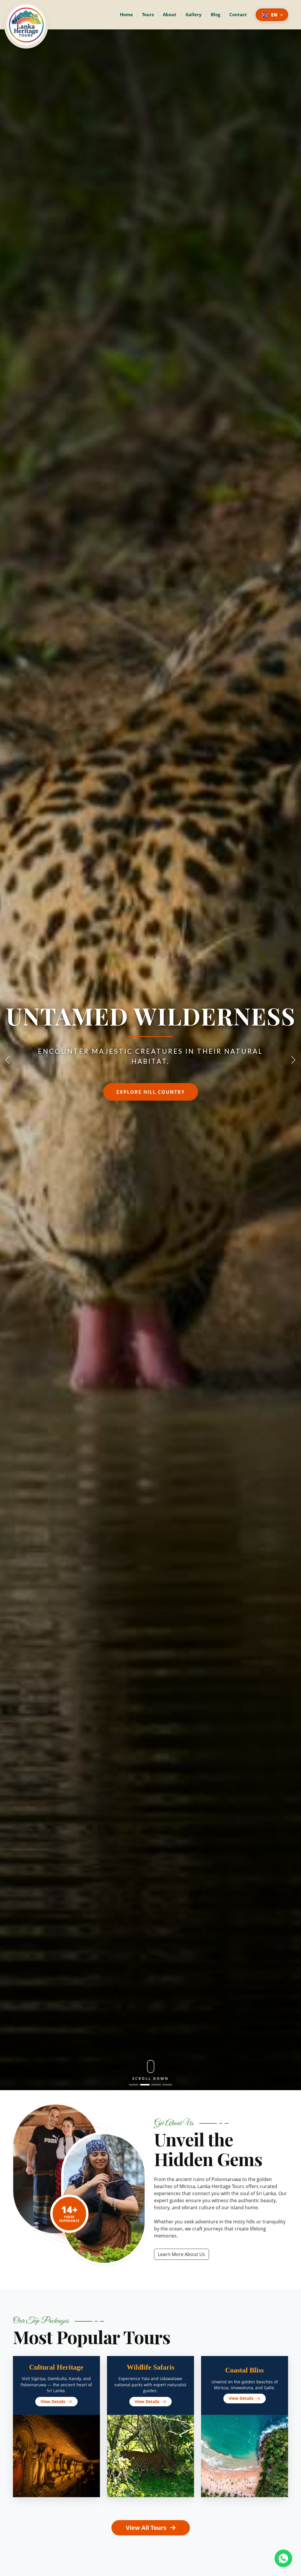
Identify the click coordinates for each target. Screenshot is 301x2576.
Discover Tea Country (150, 1091)
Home (126, 14)
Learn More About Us (182, 2254)
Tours (148, 14)
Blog (215, 14)
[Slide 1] (134, 2085)
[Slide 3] (156, 2085)
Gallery (194, 14)
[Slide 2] (145, 2085)
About (170, 14)
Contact (238, 14)
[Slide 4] (167, 2085)
